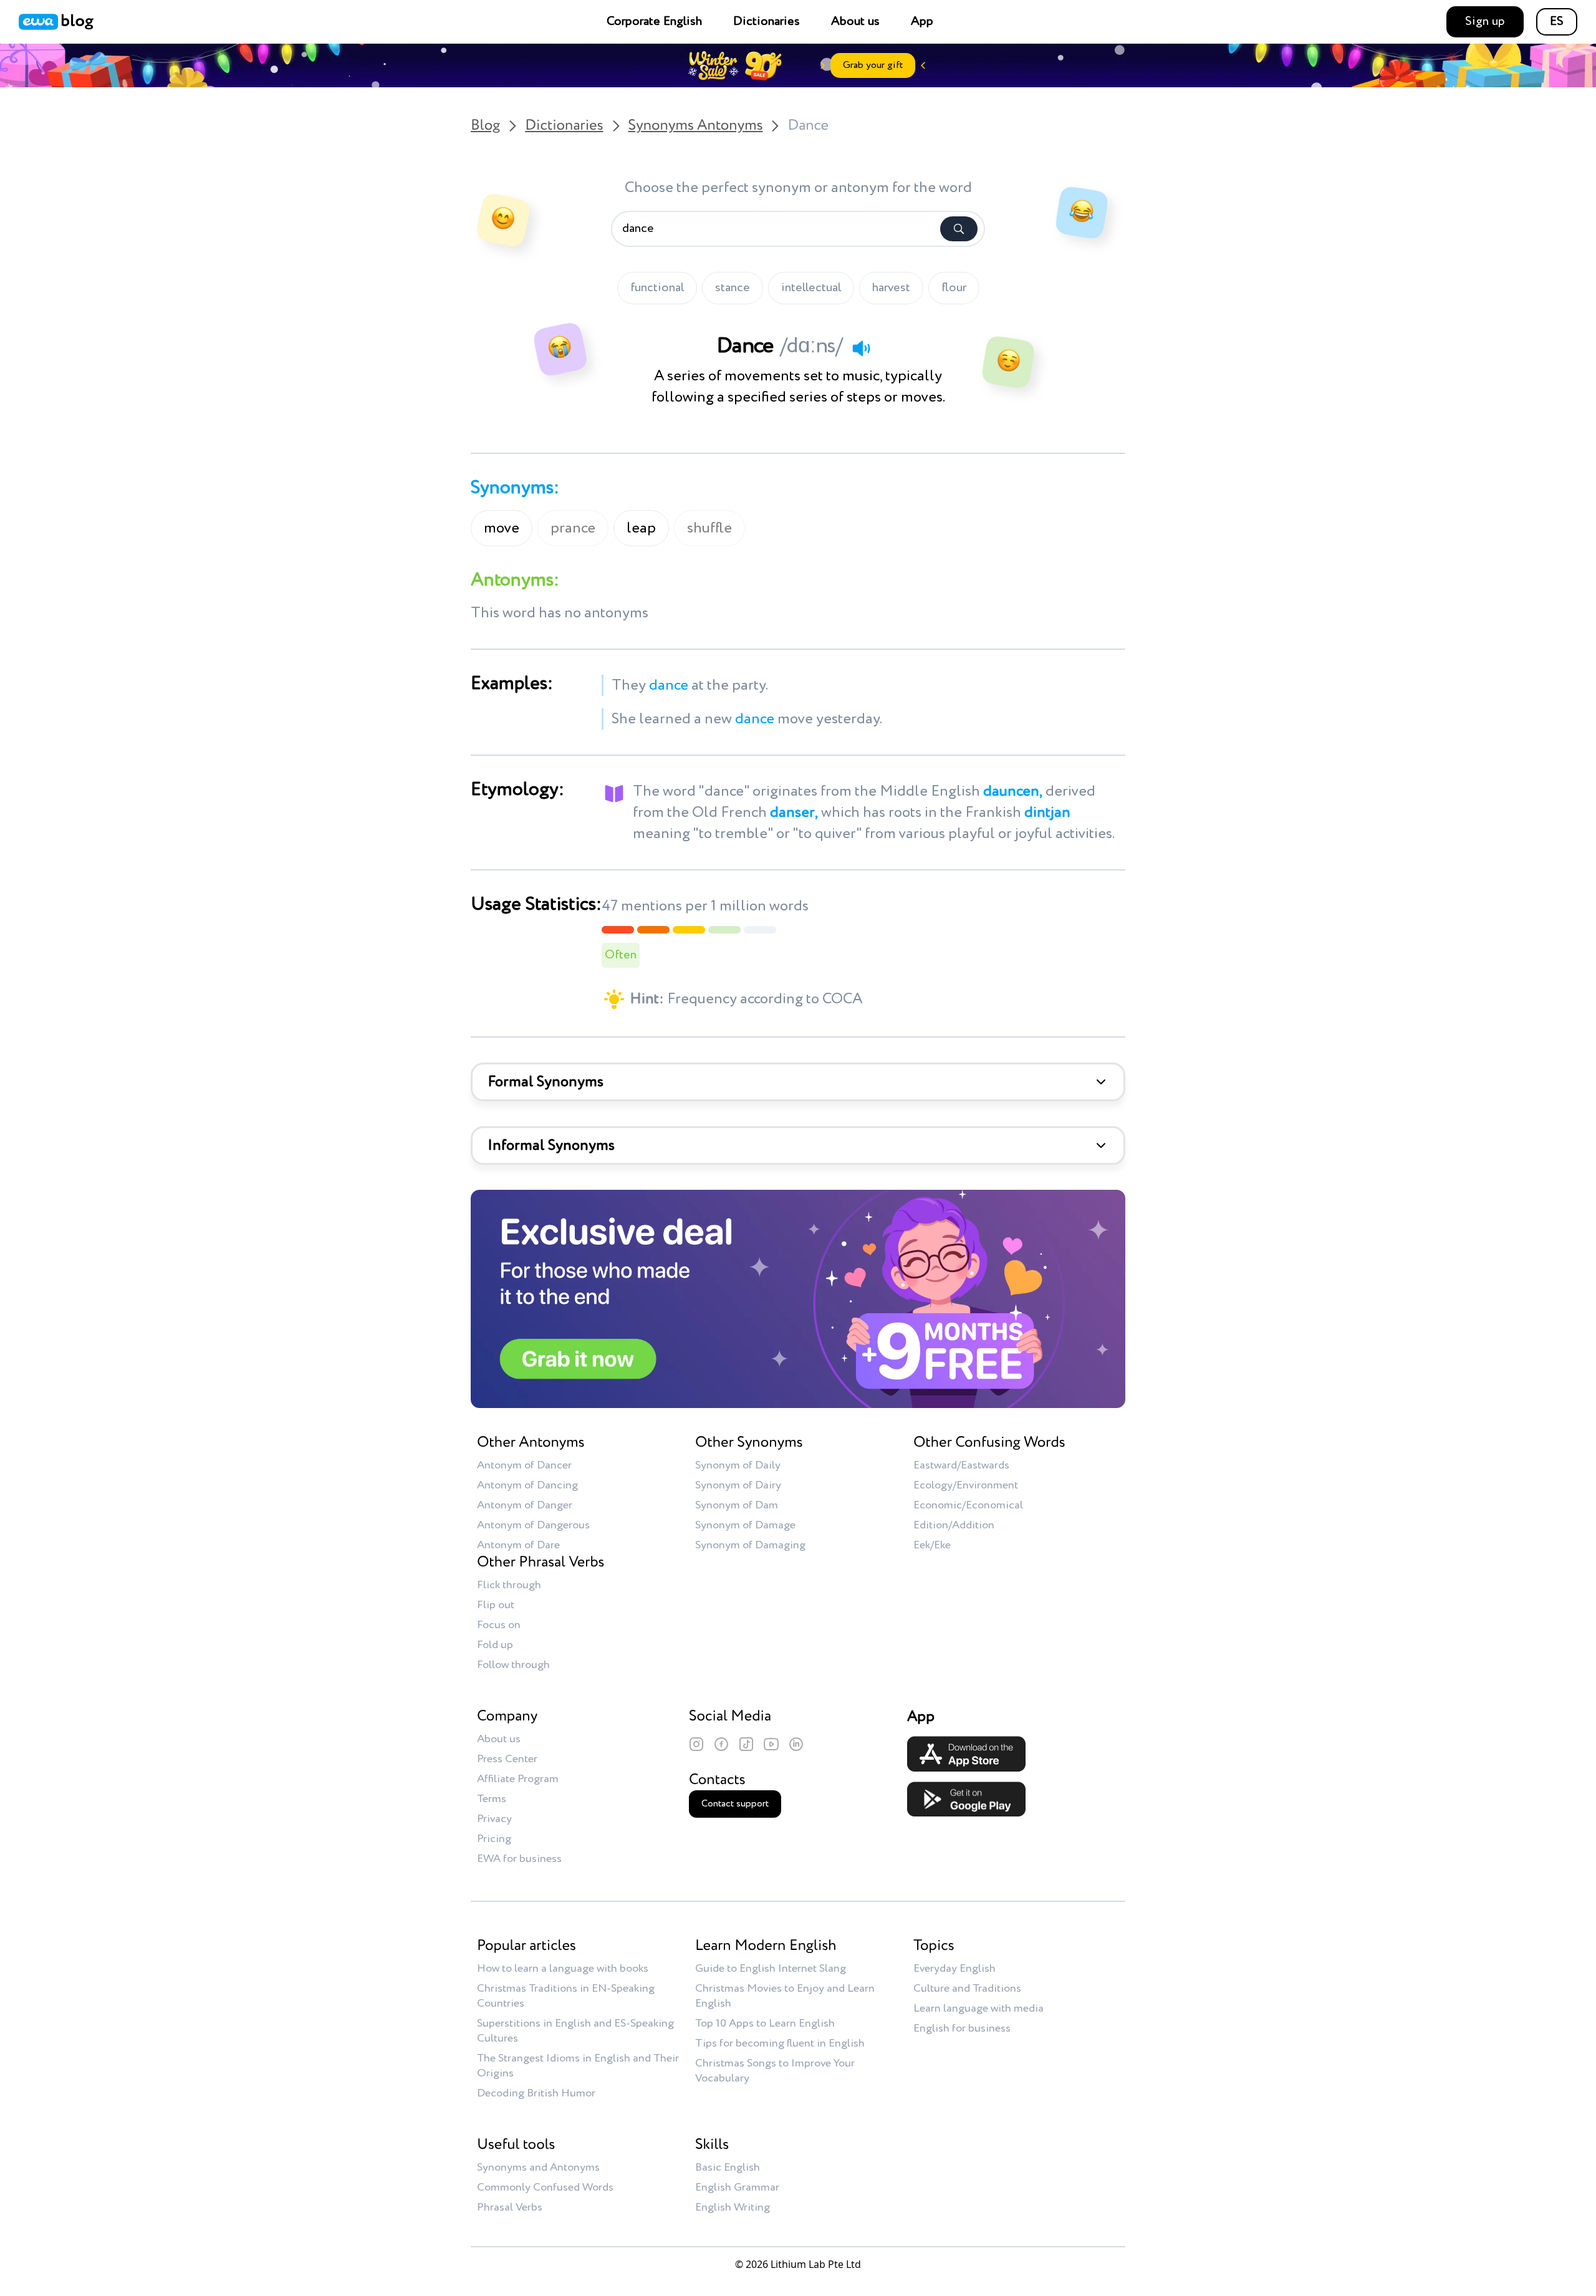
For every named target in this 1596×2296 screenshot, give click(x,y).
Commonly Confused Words (545, 2187)
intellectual (811, 288)
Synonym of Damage (745, 1525)
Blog (485, 126)
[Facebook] (721, 1744)
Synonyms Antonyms (696, 126)
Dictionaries (767, 22)
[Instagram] (696, 1744)
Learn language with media (978, 2009)
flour (954, 288)
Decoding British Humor (536, 2093)
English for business (962, 2028)
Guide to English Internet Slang (771, 1969)
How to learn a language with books (563, 1969)
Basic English (728, 2168)
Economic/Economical (968, 1505)
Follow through (513, 1665)
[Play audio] (861, 348)
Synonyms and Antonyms (538, 2168)
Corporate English (654, 22)
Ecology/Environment (966, 1485)
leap (641, 528)
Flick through (509, 1585)
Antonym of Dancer (524, 1465)
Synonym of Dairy (738, 1485)
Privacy (494, 1819)
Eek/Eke (932, 1545)
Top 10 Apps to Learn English (765, 2023)
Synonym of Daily (738, 1465)
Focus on (499, 1625)
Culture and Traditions (967, 1989)
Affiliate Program (518, 1779)
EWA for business (519, 1859)
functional (657, 288)
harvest (891, 288)
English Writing (733, 2207)
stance (733, 288)
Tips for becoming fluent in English (780, 2043)
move (502, 528)
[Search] (959, 229)
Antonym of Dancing (527, 1485)
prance (573, 528)
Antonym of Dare (518, 1545)
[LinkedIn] (796, 1744)
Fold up (495, 1645)
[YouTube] (771, 1744)
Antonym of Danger (525, 1505)
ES (1557, 22)
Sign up (1485, 22)
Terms (492, 1799)
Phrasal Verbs (510, 2207)
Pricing (494, 1839)
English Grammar (737, 2187)
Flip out (496, 1605)
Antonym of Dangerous (533, 1525)
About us (855, 22)
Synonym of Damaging (750, 1545)
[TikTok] (746, 1744)
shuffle (709, 528)
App (922, 22)
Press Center (507, 1759)
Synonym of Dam (737, 1505)
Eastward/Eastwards (961, 1465)
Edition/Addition (954, 1525)
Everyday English (954, 1969)
